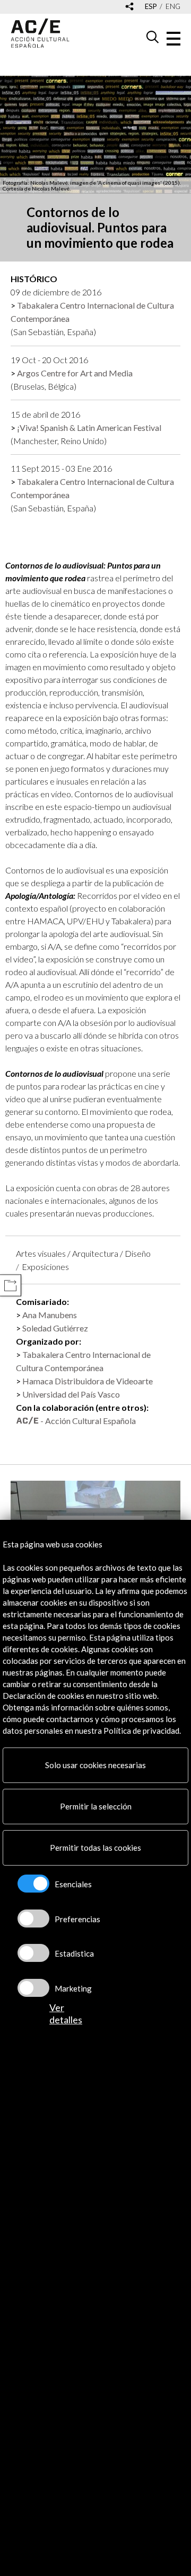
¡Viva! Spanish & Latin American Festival (89, 427)
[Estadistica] (33, 1953)
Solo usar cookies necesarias (95, 1765)
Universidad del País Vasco (71, 1394)
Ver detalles (66, 2014)
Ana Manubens (50, 1315)
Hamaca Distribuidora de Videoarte (88, 1381)
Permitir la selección (96, 1806)
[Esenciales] (33, 1884)
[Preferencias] (33, 1919)
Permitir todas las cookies (95, 1848)
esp (151, 7)
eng (173, 7)
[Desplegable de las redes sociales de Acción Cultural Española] (129, 7)
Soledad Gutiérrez (55, 1328)
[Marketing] (33, 1988)
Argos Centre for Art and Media (75, 373)
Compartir (10, 1286)
